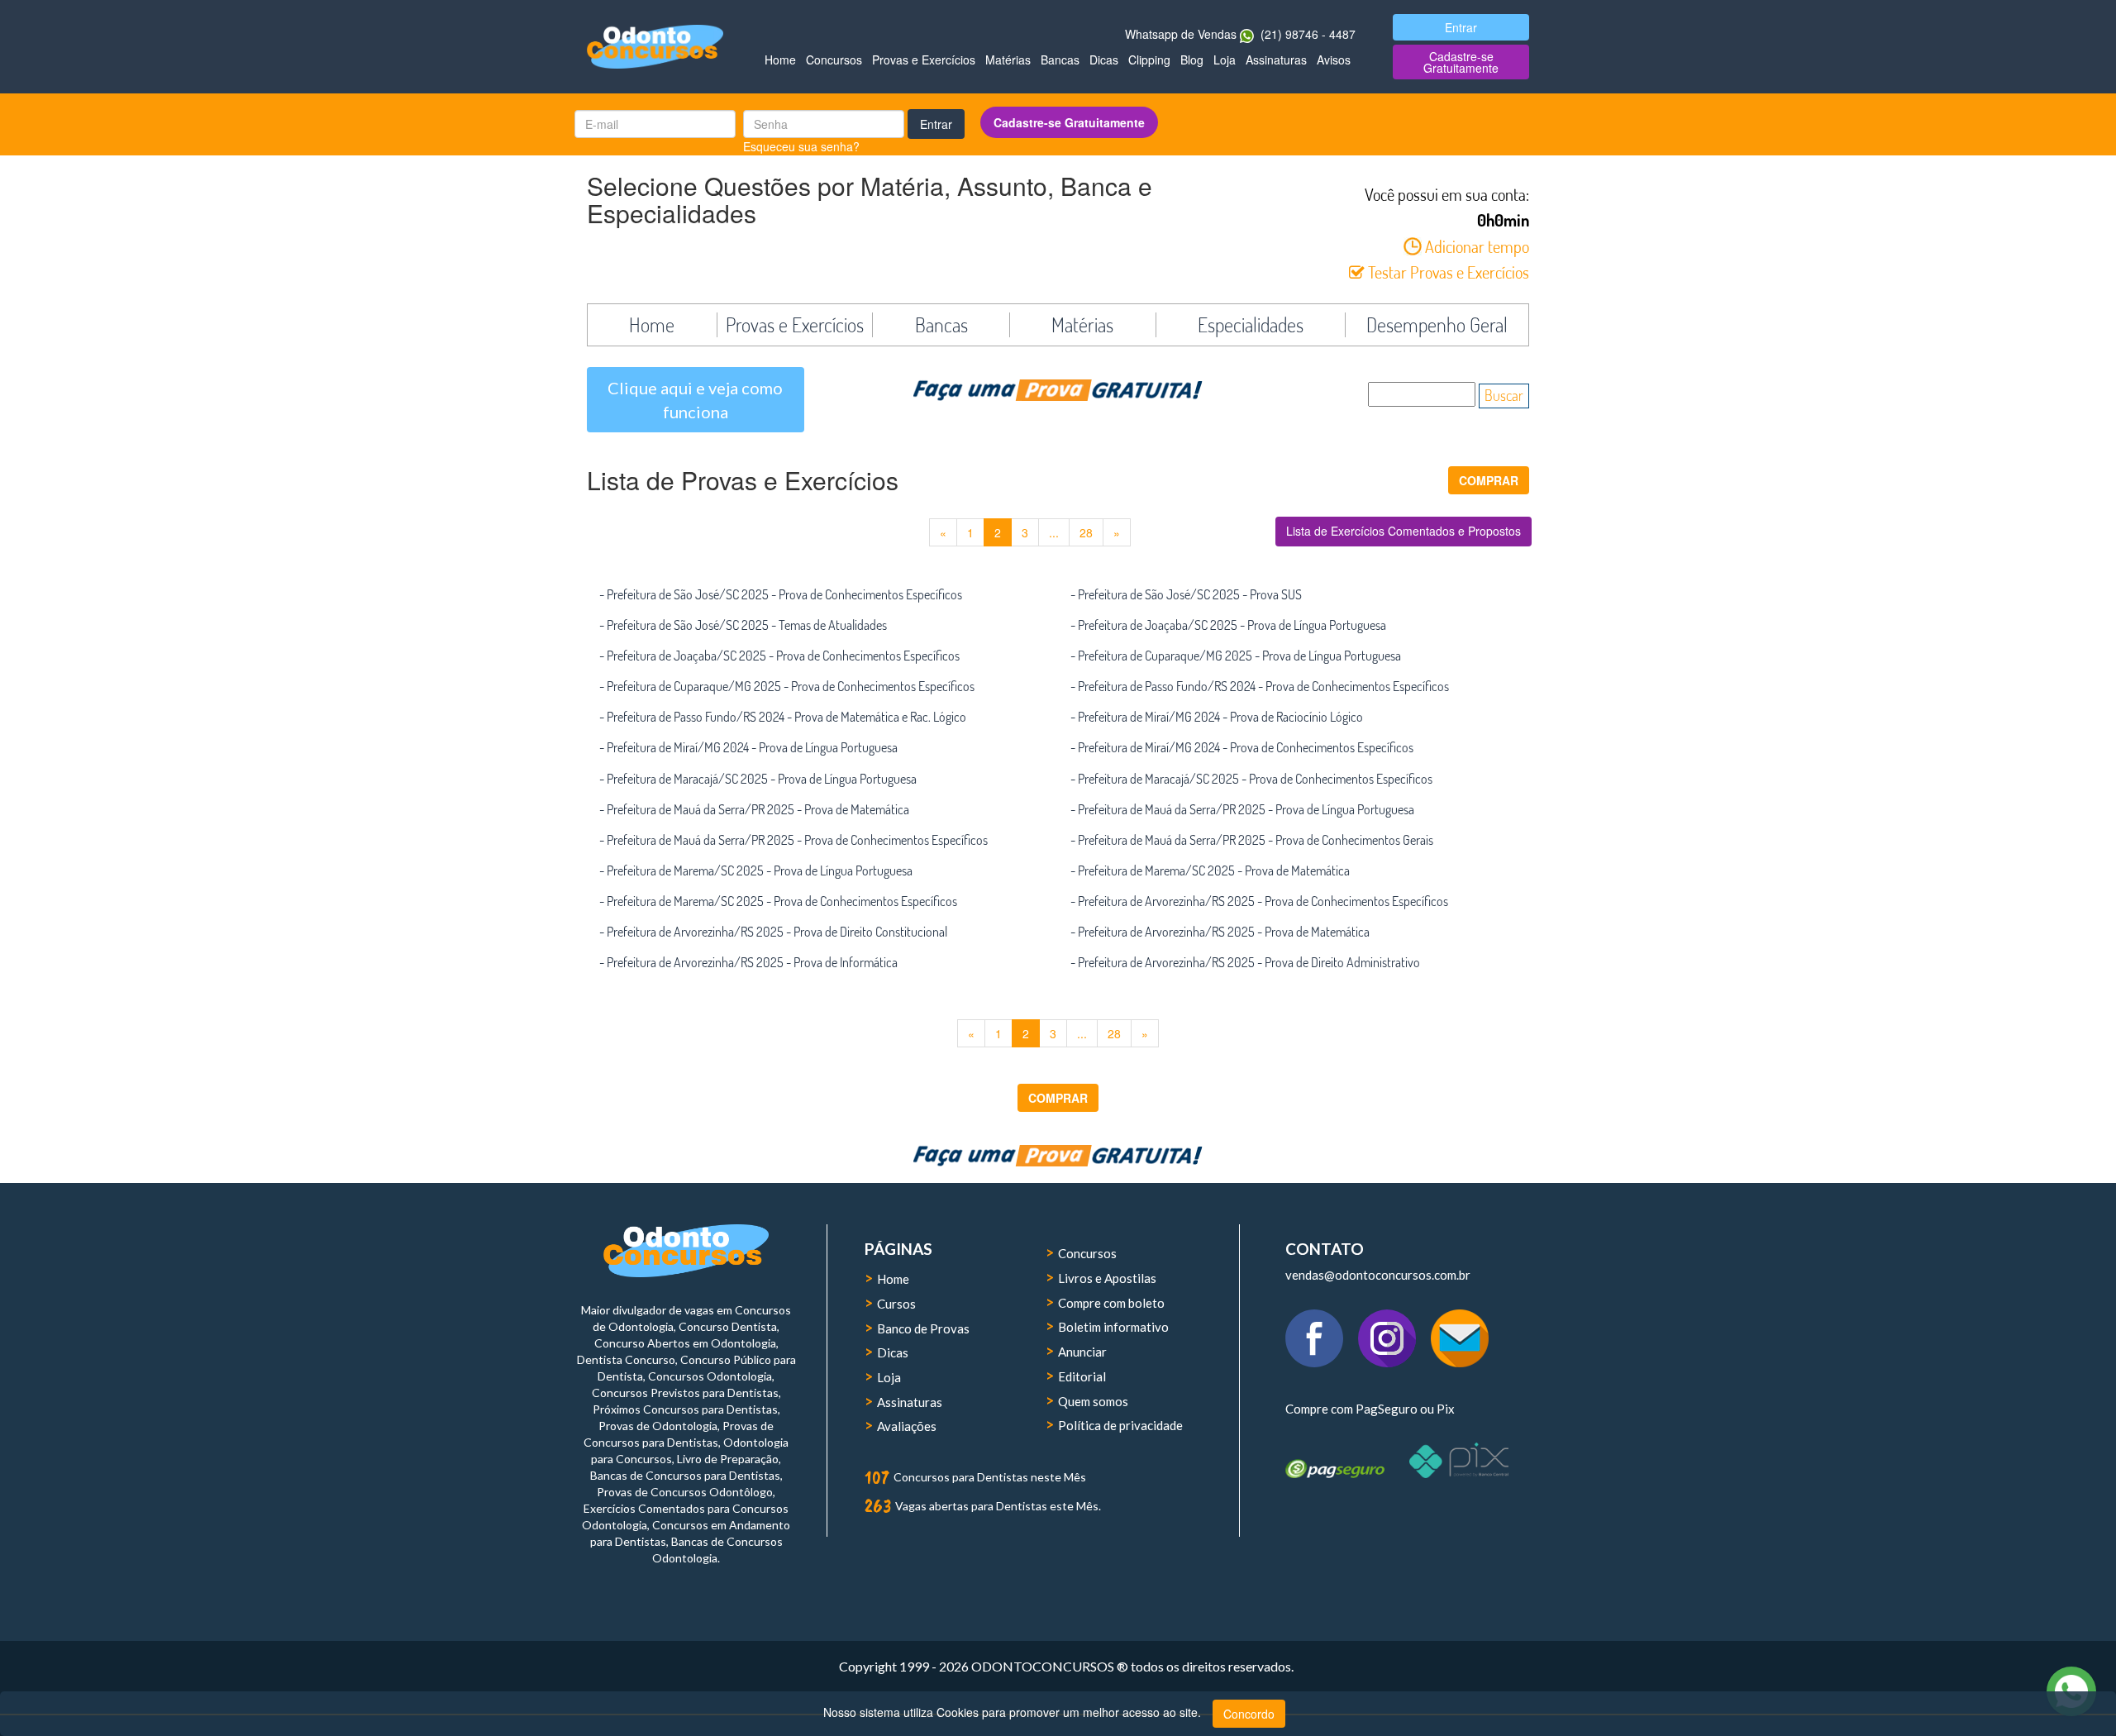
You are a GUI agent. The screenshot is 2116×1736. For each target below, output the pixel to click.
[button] (1489, 480)
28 (1086, 532)
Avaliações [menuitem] (907, 1426)
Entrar (936, 124)
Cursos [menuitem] (896, 1304)
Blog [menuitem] (1192, 60)
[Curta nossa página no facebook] (1322, 1328)
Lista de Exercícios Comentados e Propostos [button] (1404, 531)
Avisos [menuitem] (1334, 60)
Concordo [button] (1249, 1714)
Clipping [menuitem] (1149, 60)
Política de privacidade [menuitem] (1120, 1425)
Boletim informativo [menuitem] (1113, 1327)
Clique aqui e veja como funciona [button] (695, 400)
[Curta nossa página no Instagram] (1394, 1328)
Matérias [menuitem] (1008, 60)
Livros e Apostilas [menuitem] (1107, 1278)
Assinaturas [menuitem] (1276, 60)
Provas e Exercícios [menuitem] (924, 60)
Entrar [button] (1461, 27)
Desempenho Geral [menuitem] (1437, 325)
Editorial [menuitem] (1082, 1376)
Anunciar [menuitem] (1082, 1352)
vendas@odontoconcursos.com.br (1378, 1275)
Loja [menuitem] (1225, 60)
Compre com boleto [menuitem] (1111, 1303)
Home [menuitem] (780, 60)
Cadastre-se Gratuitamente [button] (1461, 62)
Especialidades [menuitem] (1251, 325)
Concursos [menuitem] (834, 60)
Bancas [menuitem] (1060, 60)
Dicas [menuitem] (1104, 60)
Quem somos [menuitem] (1093, 1401)
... (1054, 532)
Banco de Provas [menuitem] (923, 1328)
